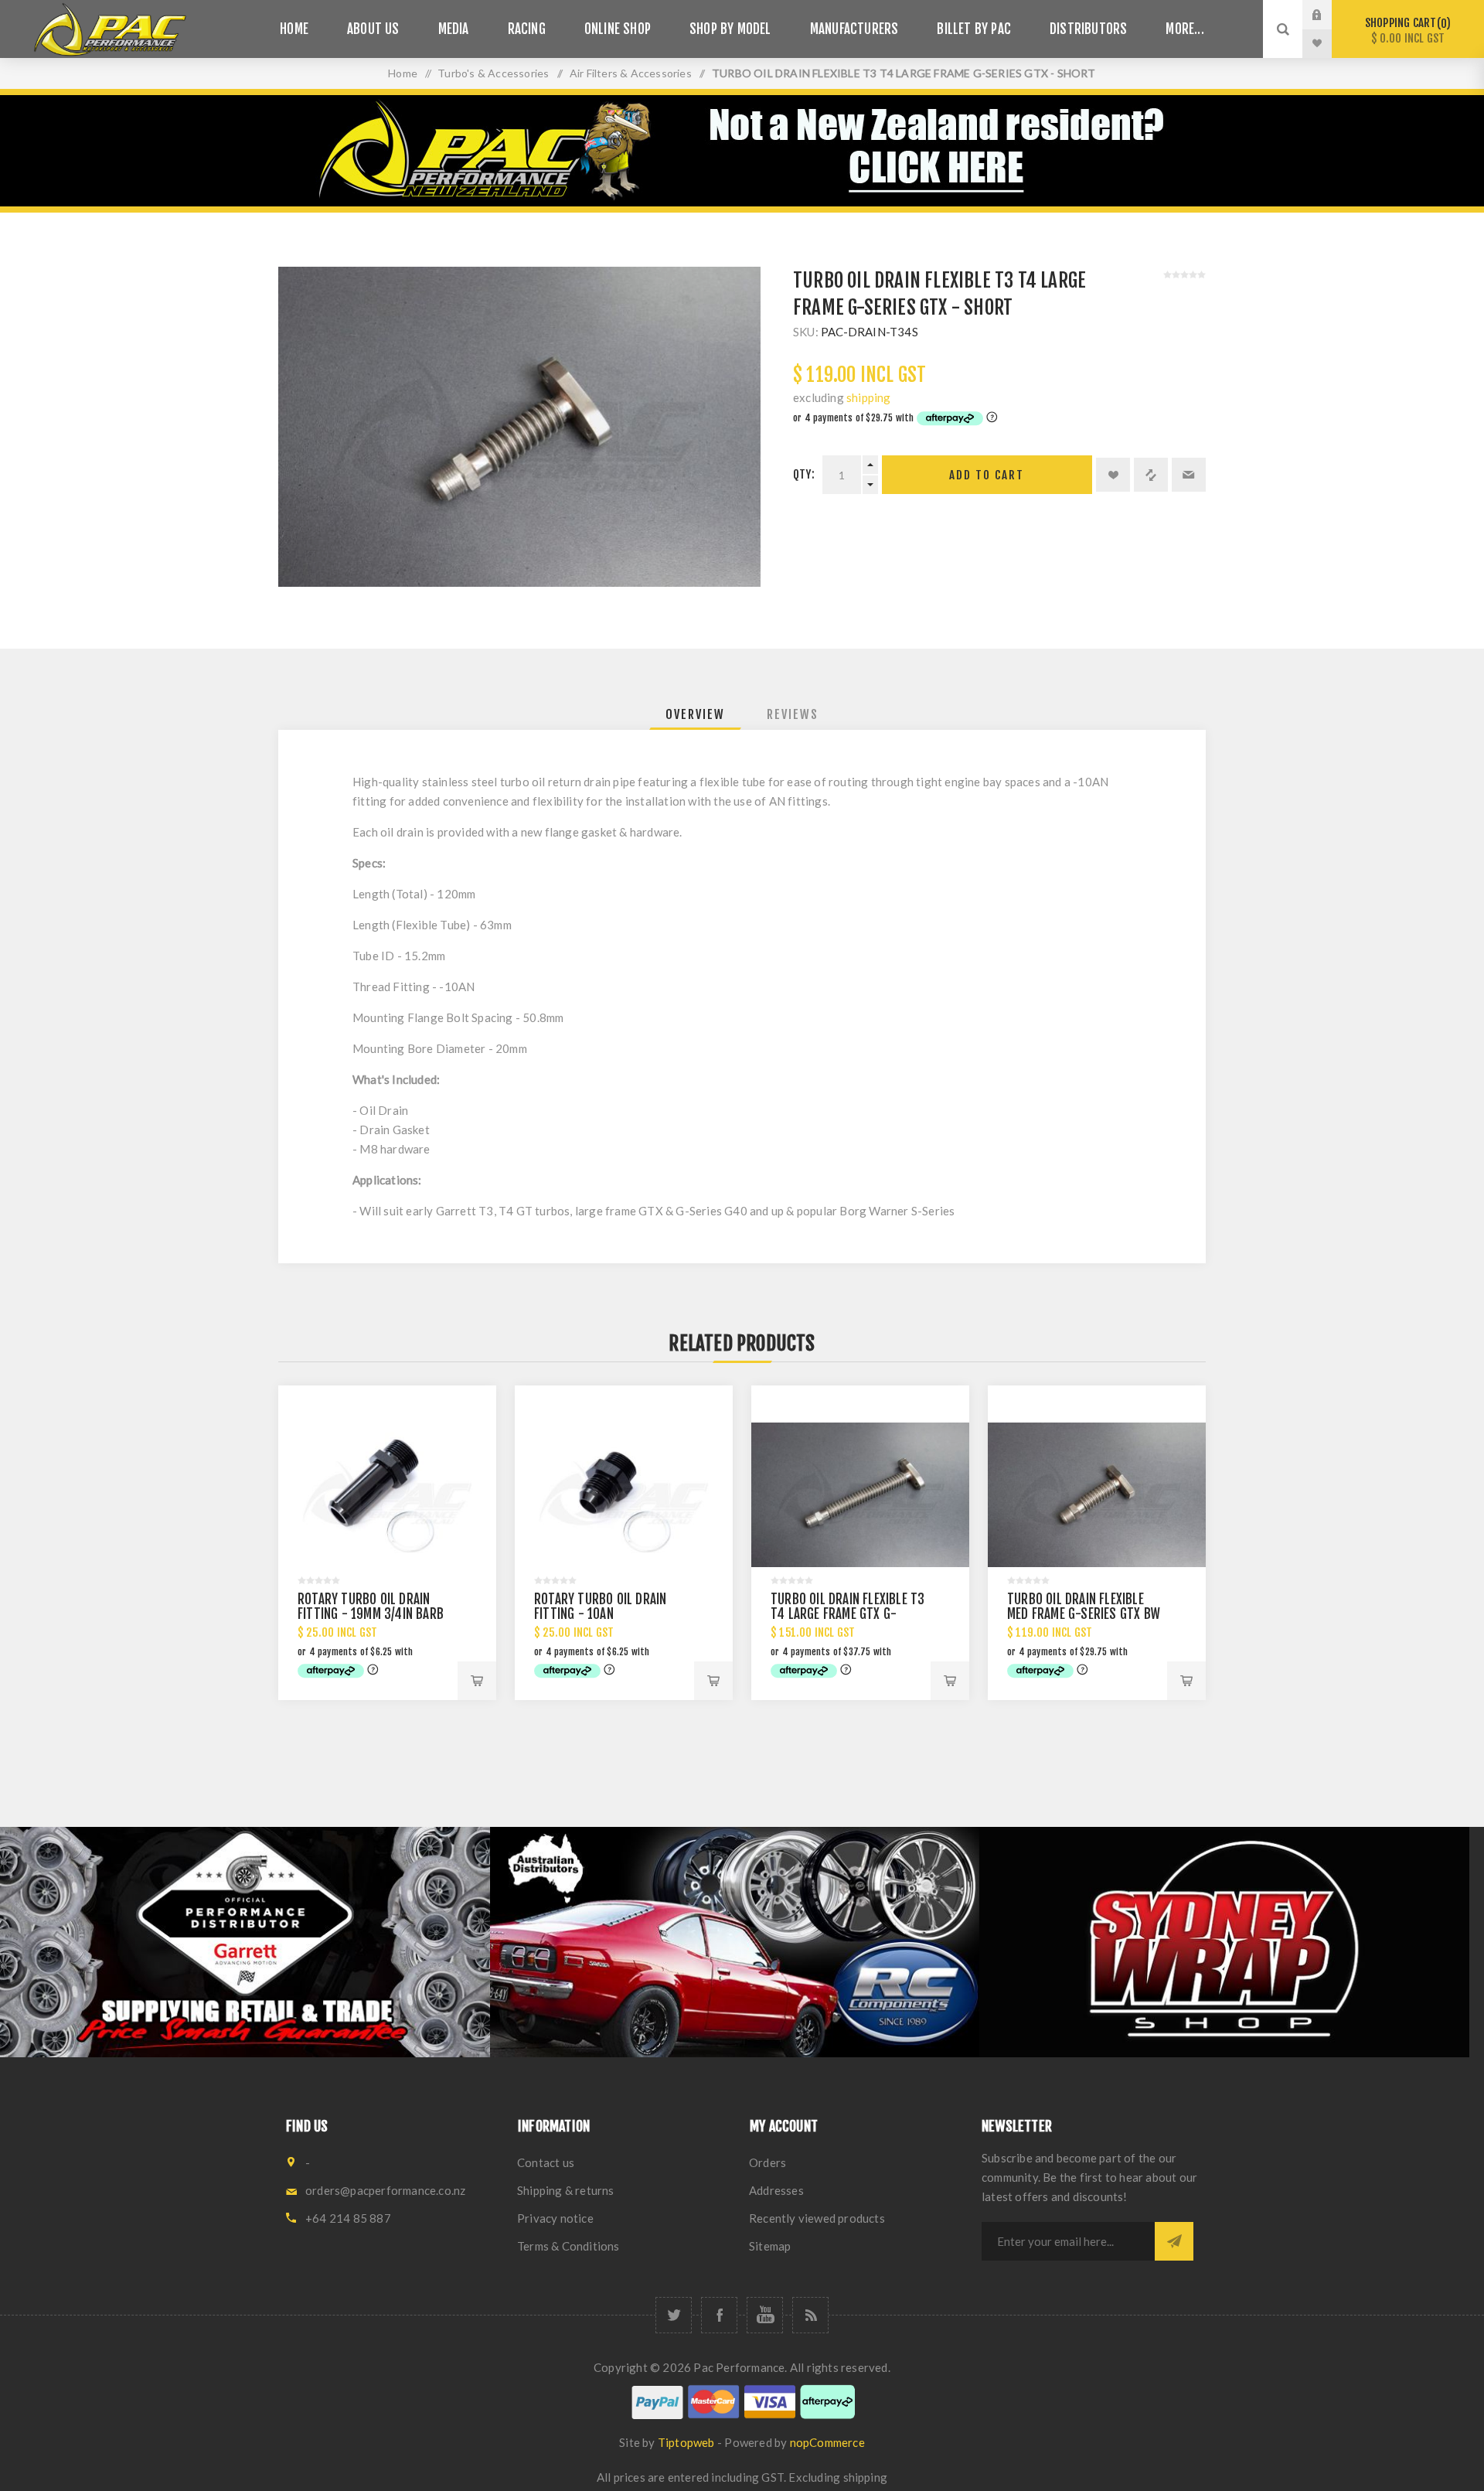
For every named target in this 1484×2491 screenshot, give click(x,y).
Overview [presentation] (695, 714)
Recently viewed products (817, 2218)
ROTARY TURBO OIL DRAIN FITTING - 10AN (600, 1607)
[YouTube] (765, 2315)
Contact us (546, 2162)
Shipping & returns (566, 2190)
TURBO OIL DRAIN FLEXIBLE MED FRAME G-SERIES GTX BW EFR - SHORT (1084, 1614)
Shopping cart (1406, 31)
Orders (768, 2162)
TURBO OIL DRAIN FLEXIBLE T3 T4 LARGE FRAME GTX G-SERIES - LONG (848, 1614)
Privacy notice (555, 2218)
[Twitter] (674, 2315)
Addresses (776, 2190)
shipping (869, 397)
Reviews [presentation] (793, 714)
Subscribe (1174, 2241)
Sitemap (770, 2246)
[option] (245, 1942)
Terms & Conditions (568, 2246)
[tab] (695, 714)
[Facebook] (719, 2315)
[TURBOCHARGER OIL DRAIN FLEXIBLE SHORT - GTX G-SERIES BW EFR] (1097, 1494)
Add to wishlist (1113, 475)
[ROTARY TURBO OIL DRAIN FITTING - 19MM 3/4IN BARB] (387, 1494)
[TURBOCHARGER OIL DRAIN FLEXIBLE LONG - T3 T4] (860, 1494)
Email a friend (1189, 475)
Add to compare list (1151, 475)
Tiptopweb (686, 2442)
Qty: (804, 474)
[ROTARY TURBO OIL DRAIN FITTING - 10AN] (624, 1494)
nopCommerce (827, 2442)
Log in (1329, 15)
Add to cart (987, 475)
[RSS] (810, 2315)
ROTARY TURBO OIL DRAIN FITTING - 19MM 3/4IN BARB (371, 1607)
